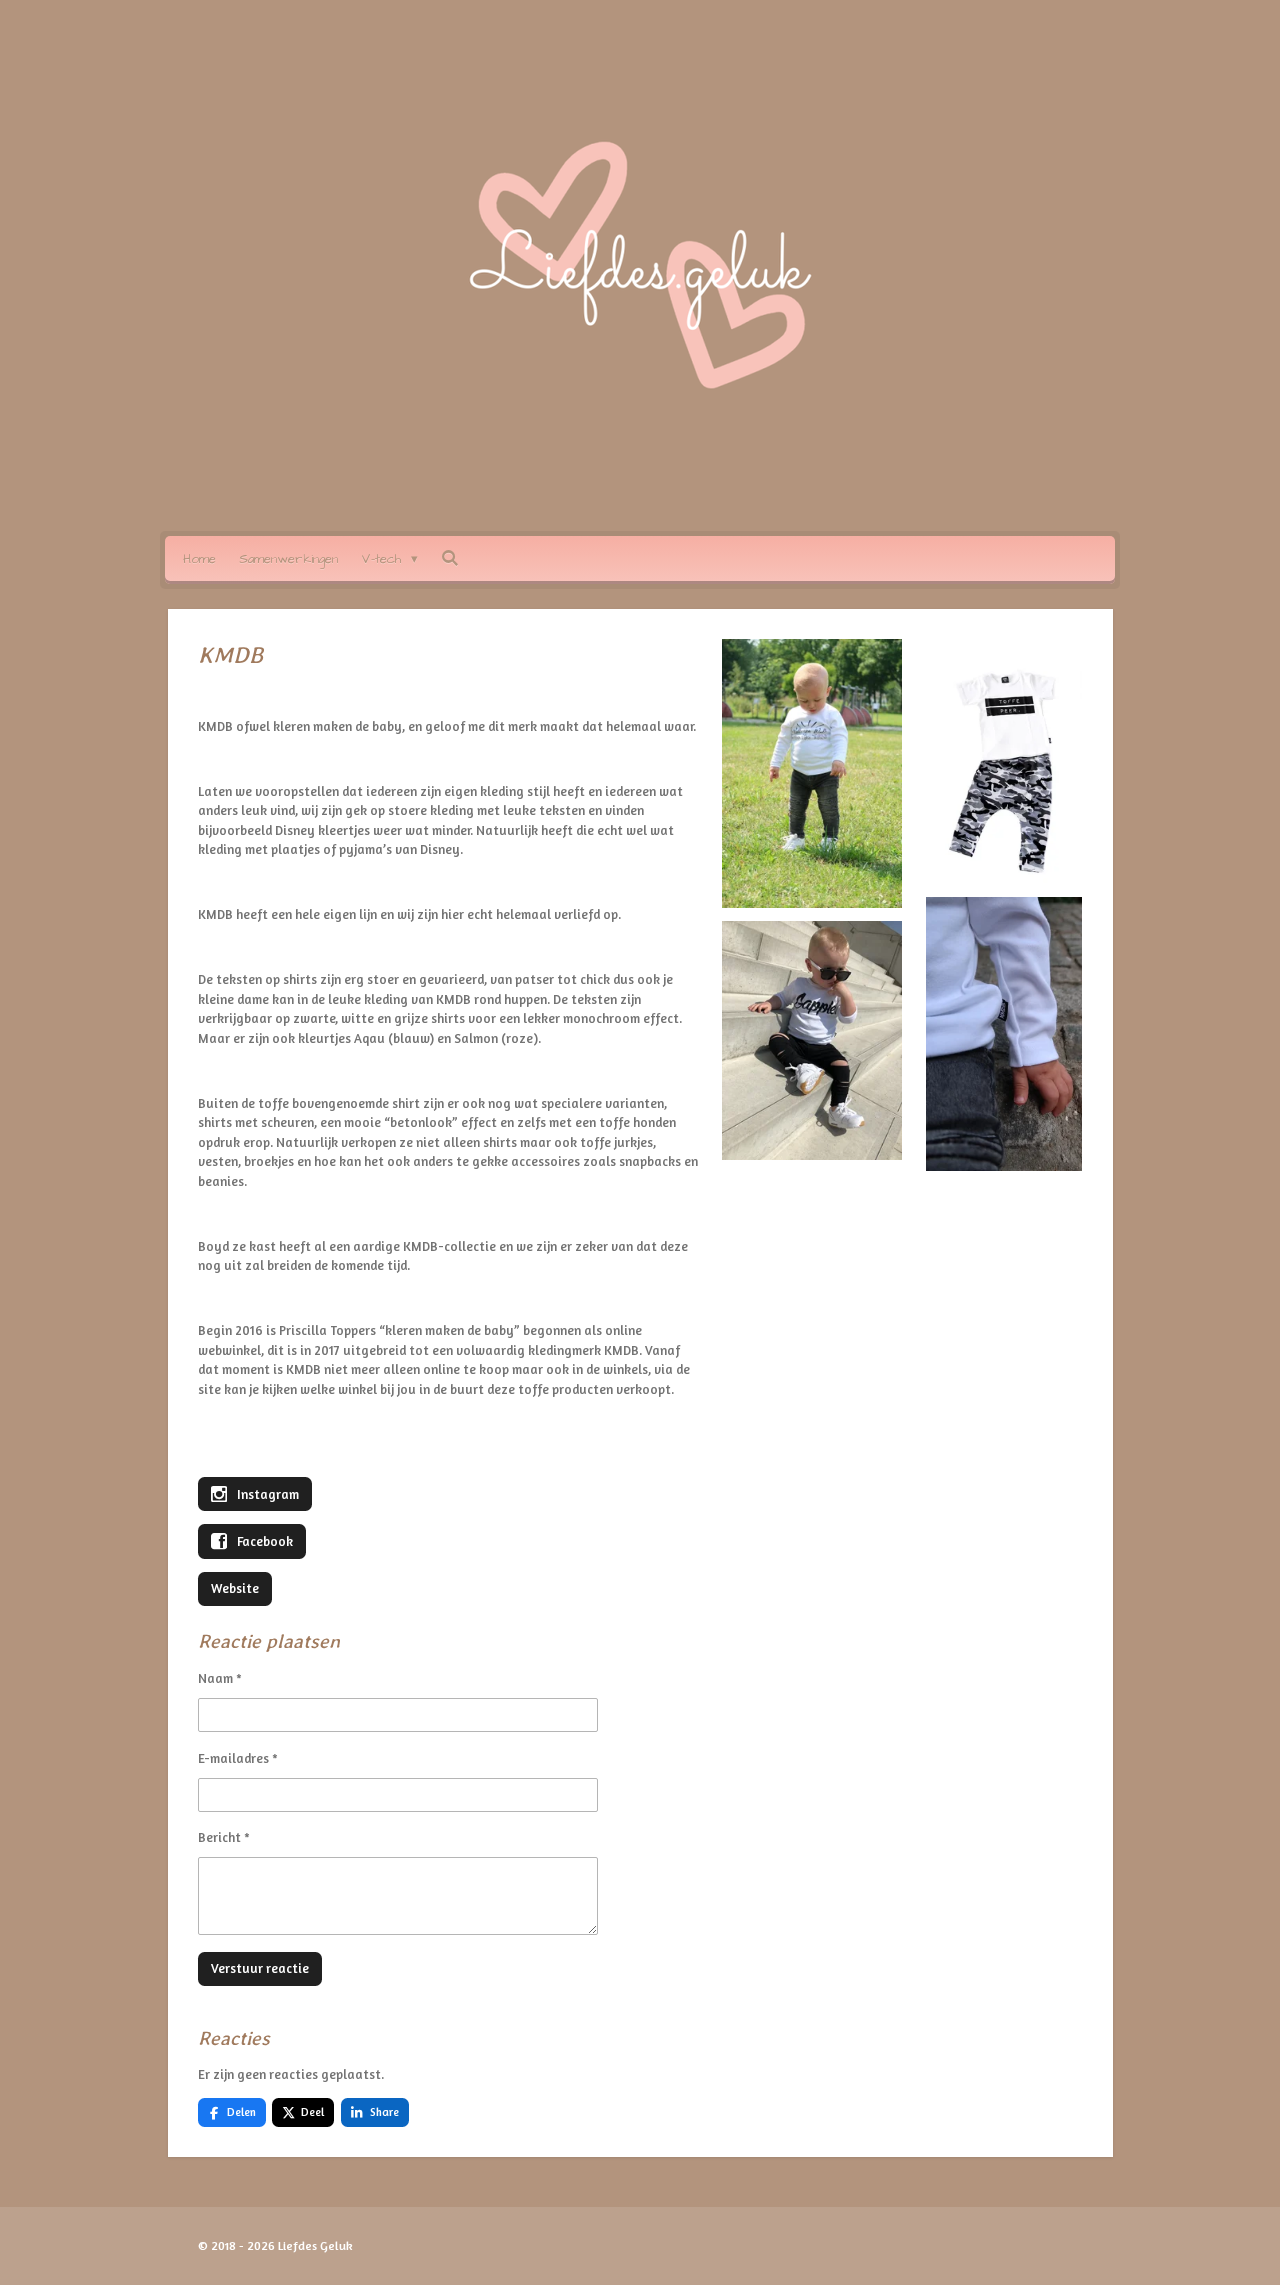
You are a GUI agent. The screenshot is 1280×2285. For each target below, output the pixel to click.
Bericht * (224, 1837)
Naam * (220, 1678)
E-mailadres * (238, 1758)
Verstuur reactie (260, 1968)
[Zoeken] (450, 559)
